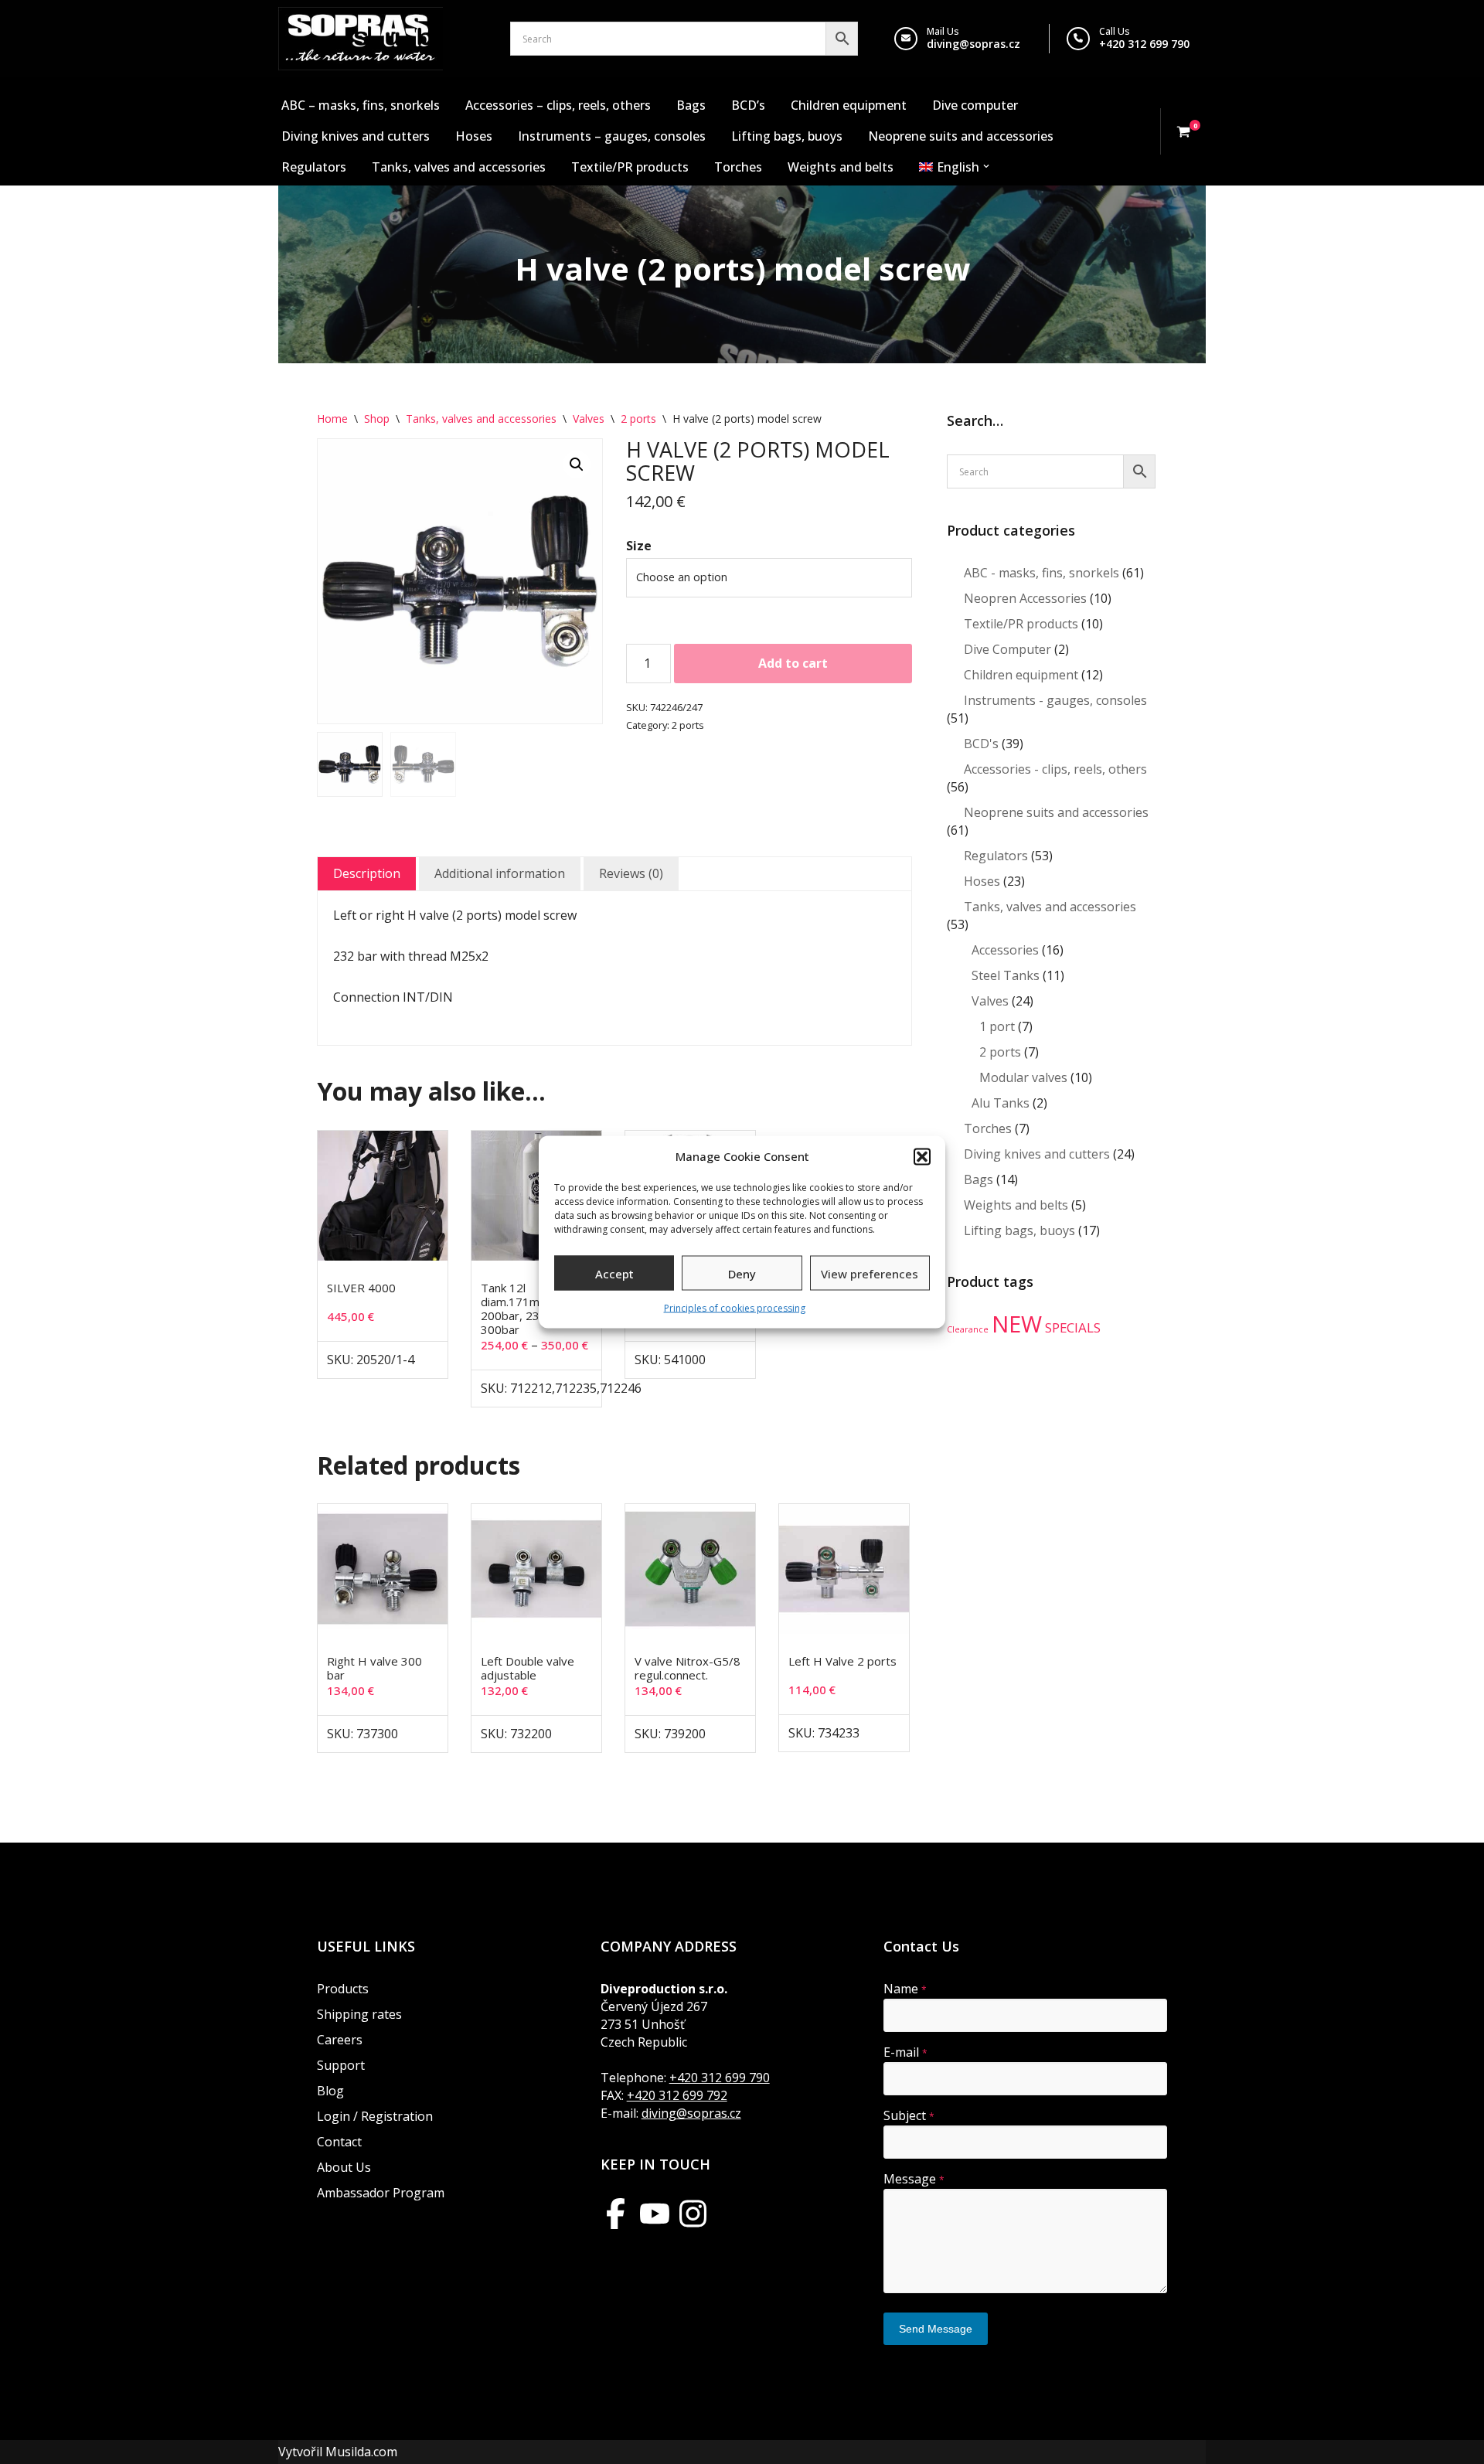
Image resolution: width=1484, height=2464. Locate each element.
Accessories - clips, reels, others (1055, 769)
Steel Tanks (1006, 975)
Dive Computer (1007, 649)
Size (639, 546)
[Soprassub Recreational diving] (361, 39)
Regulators (314, 167)
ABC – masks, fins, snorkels (361, 105)
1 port (997, 1026)
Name (905, 1989)
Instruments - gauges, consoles (1055, 700)
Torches (738, 167)
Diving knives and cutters (356, 136)
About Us (344, 2167)
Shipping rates (359, 2014)
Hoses (474, 136)
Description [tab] (367, 873)
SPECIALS (1073, 1327)
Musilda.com (361, 2452)
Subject (909, 2115)
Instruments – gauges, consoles (612, 136)
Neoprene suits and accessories (961, 136)
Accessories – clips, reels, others (558, 105)
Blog (330, 2091)
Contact (339, 2142)
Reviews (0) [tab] (631, 873)
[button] (922, 1156)
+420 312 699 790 (1144, 44)
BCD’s (748, 105)
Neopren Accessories (1025, 598)
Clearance (968, 1329)
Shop (377, 419)
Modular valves (1023, 1077)
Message (914, 2179)
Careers (340, 2040)
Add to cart (793, 663)
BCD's (981, 744)
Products (343, 1989)
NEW (1017, 1324)
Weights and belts (841, 167)
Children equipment (849, 105)
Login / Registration (375, 2116)
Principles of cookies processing (735, 1308)
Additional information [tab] (500, 873)
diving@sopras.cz (973, 44)
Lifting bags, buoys (787, 136)
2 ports (638, 419)
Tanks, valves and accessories (459, 167)
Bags (691, 105)
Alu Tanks (1001, 1103)
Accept (614, 1273)
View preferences (870, 1273)
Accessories (1005, 950)
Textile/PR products (630, 167)
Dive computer (975, 105)
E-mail (905, 2052)
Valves (589, 419)
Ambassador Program (381, 2193)
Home (332, 419)
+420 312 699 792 (677, 2095)
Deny (742, 1273)
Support (341, 2065)
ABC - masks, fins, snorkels (1042, 573)
